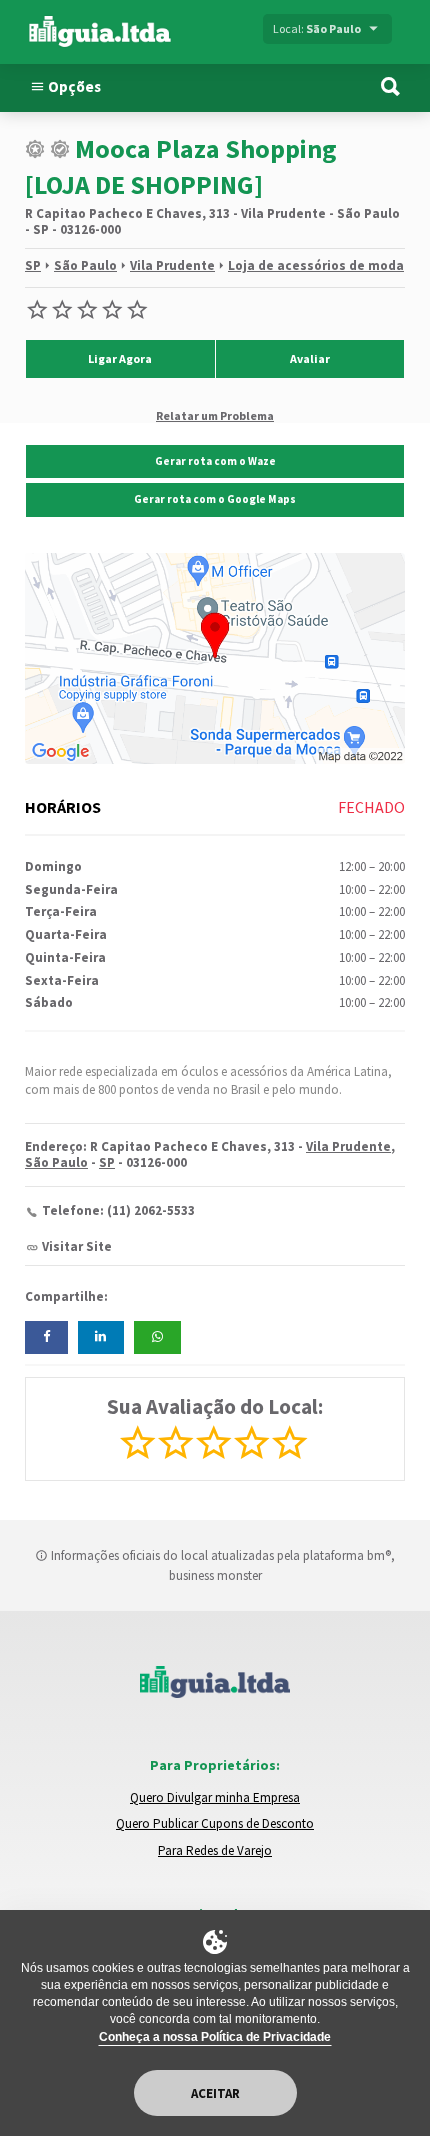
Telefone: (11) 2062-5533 (118, 1210)
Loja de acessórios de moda (316, 265)
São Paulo (85, 265)
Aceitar (215, 2093)
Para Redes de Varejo (215, 1850)
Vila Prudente (172, 265)
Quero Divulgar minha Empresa (215, 1797)
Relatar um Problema (215, 415)
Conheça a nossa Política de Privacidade (215, 2037)
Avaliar (310, 358)
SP (33, 265)
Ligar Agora (120, 358)
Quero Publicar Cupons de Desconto (215, 1823)
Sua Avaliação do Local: (215, 1406)
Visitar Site (77, 1246)
